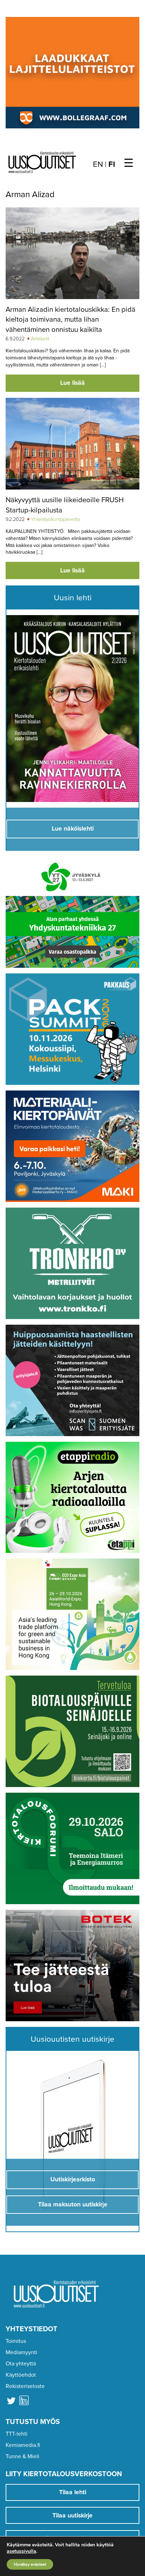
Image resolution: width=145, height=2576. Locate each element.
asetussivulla (21, 2551)
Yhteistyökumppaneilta (55, 519)
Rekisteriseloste (25, 2386)
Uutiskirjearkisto (73, 2179)
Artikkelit (40, 339)
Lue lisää (72, 383)
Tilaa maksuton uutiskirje (73, 2204)
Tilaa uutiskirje (72, 2516)
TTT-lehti (17, 2434)
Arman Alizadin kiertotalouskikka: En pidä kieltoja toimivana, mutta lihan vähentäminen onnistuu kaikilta (71, 320)
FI (112, 164)
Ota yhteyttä (21, 2364)
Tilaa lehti (73, 2492)
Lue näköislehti (73, 829)
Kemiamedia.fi (23, 2445)
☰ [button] (129, 163)
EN (98, 164)
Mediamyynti (21, 2352)
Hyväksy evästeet (30, 2564)
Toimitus (16, 2341)
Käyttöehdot (21, 2375)
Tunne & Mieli (23, 2456)
